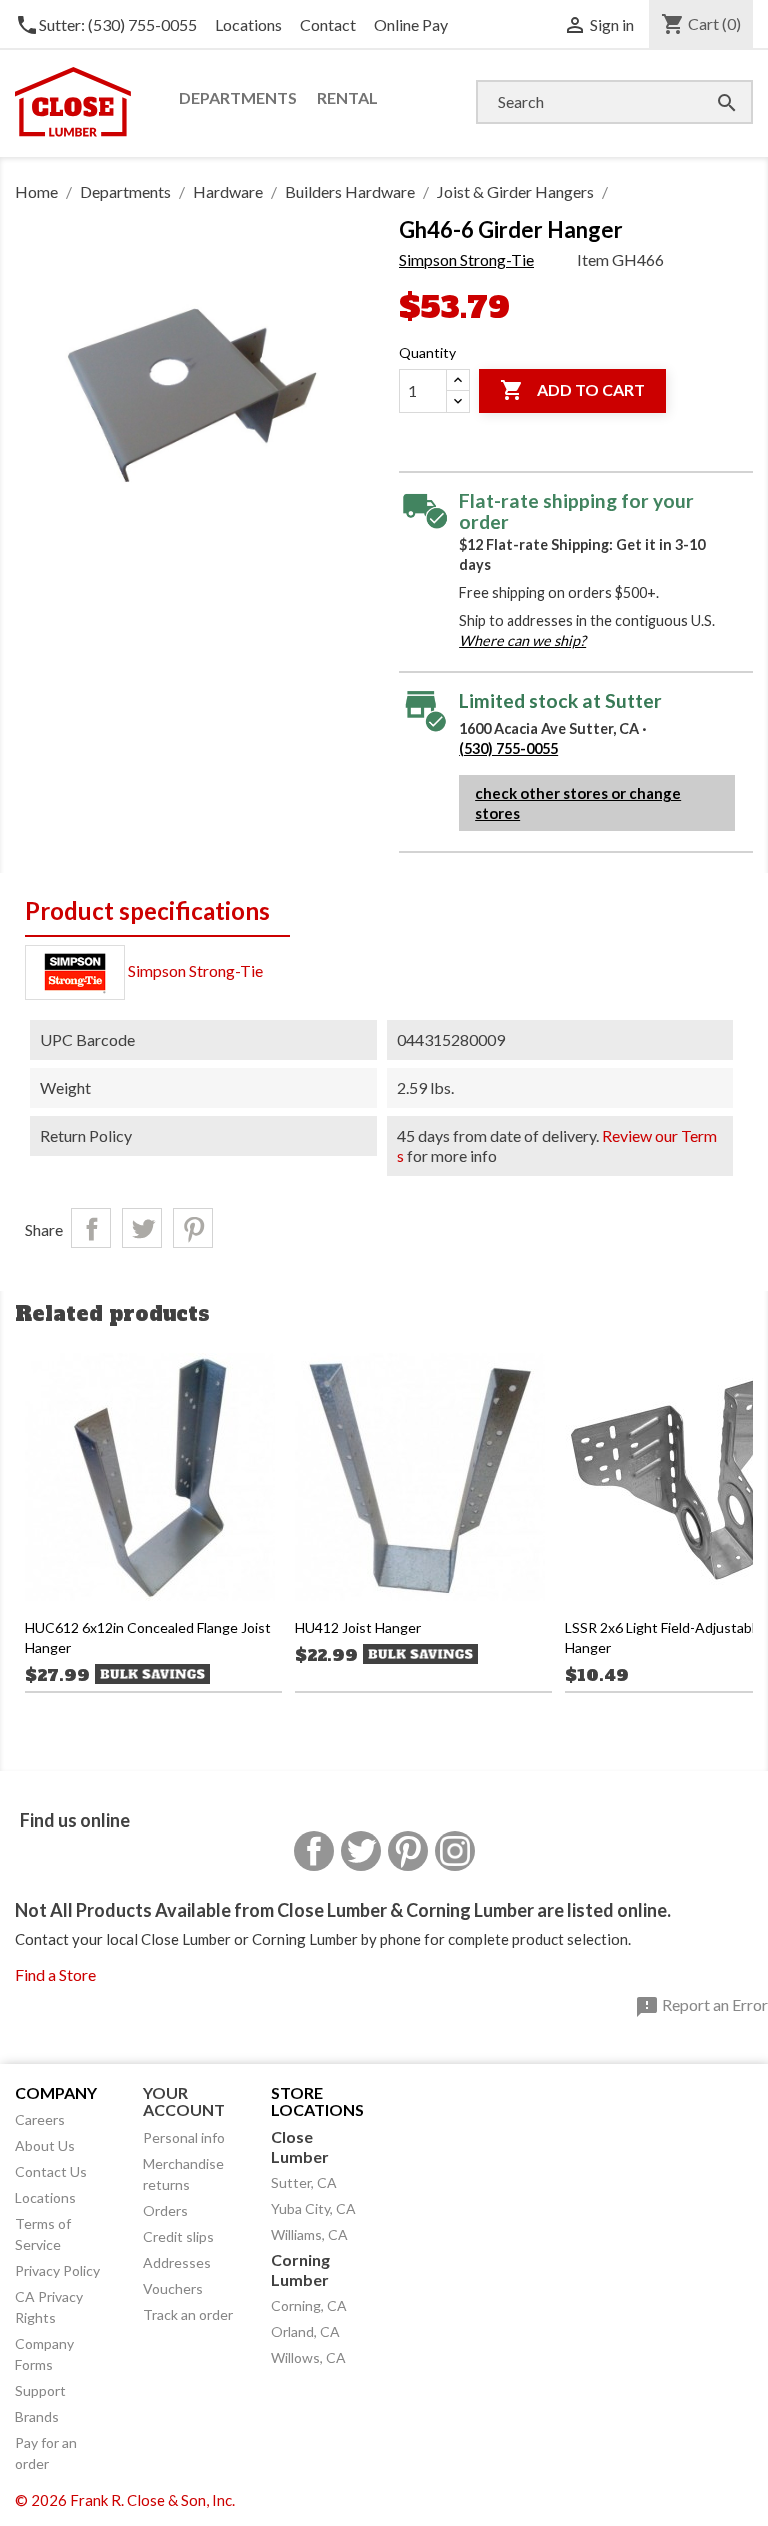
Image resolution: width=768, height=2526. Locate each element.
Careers (40, 2119)
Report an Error (701, 2007)
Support (40, 2390)
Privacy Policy (57, 2270)
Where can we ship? (522, 640)
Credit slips (178, 2236)
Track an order (188, 2314)
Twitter (361, 1851)
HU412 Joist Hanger (358, 1627)
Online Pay (411, 24)
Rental (347, 97)
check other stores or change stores (578, 803)
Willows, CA (308, 2357)
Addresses (177, 2262)
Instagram (455, 1851)
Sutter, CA (304, 2182)
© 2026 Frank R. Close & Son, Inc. (125, 2500)
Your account (184, 2101)
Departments (238, 97)
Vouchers (173, 2288)
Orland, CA (305, 2331)
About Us (45, 2145)
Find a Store (55, 1974)
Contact (328, 24)
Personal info (184, 2137)
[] (707, 82)
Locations (248, 24)
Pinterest (193, 1228)
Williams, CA (309, 2234)
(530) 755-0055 (508, 748)
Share (91, 1228)
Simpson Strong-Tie (466, 259)
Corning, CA (309, 2305)
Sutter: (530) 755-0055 (106, 24)
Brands (37, 2416)
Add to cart (572, 390)
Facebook (314, 1851)
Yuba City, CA (313, 2208)
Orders (165, 2210)
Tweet (142, 1228)
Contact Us (51, 2171)
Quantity (427, 352)
